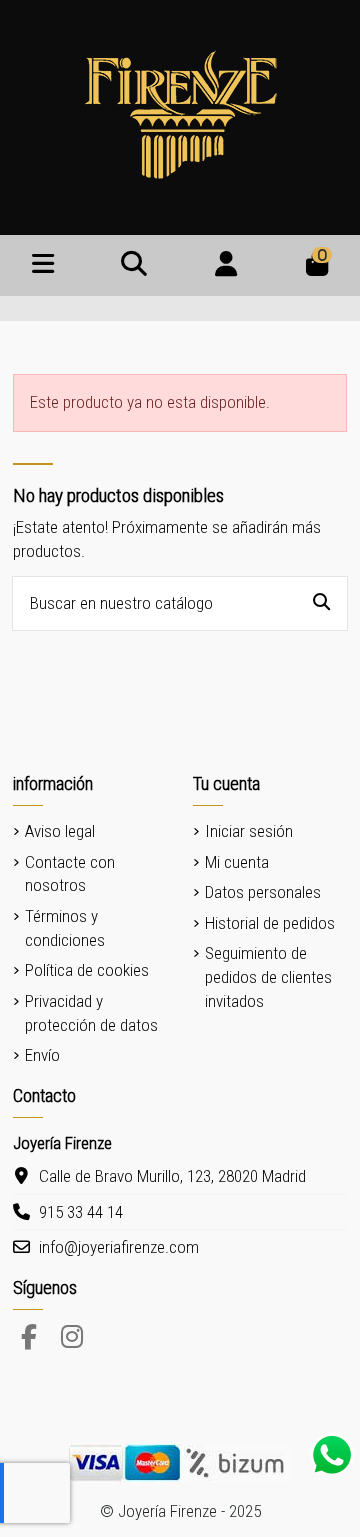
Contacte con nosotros (70, 874)
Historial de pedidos (270, 923)
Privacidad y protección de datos (91, 1013)
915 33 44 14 (81, 1212)
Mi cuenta (237, 862)
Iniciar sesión (249, 831)
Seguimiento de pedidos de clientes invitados (268, 977)
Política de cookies (87, 970)
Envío (42, 1055)
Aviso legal (60, 831)
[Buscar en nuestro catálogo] (321, 603)
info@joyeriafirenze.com (119, 1247)
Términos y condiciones (65, 928)
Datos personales (263, 892)
